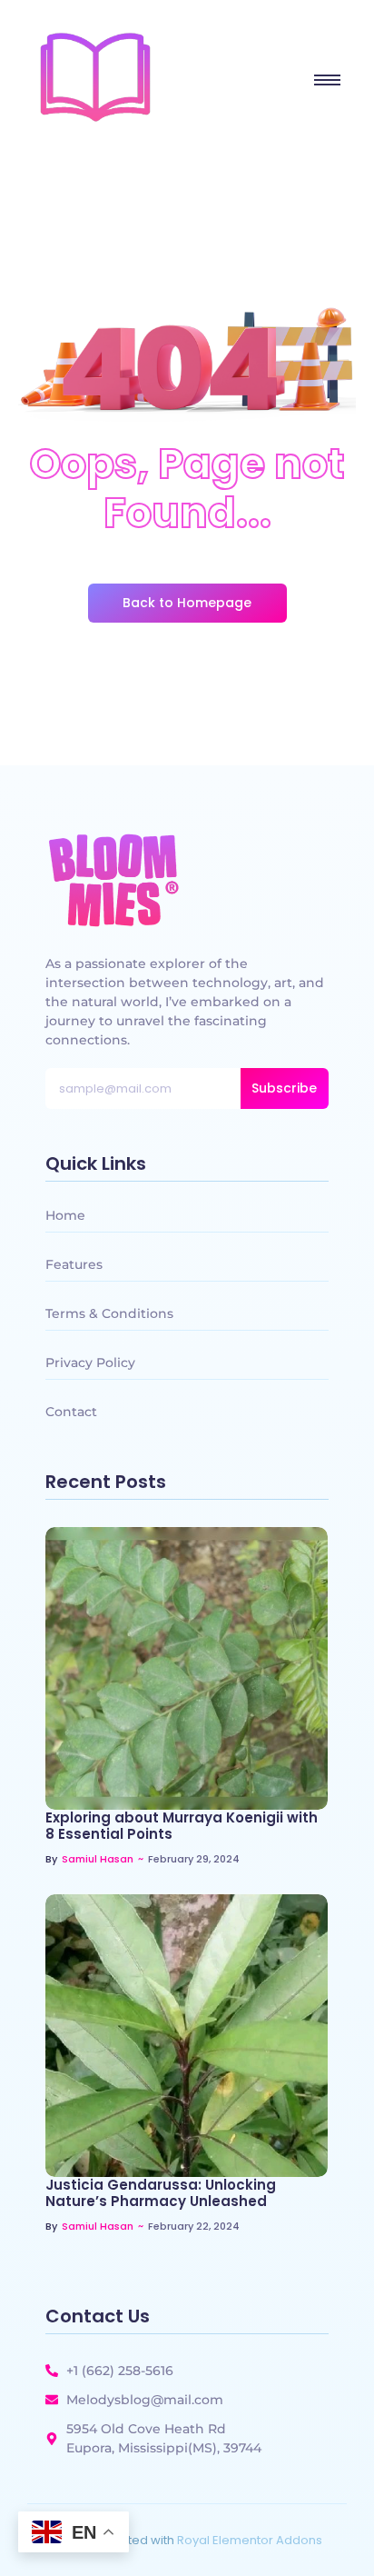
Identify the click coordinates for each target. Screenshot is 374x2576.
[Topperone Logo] (95, 77)
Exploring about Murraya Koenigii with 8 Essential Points (182, 1826)
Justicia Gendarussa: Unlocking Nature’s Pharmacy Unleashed (161, 2193)
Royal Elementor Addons (250, 2540)
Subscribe (284, 1088)
